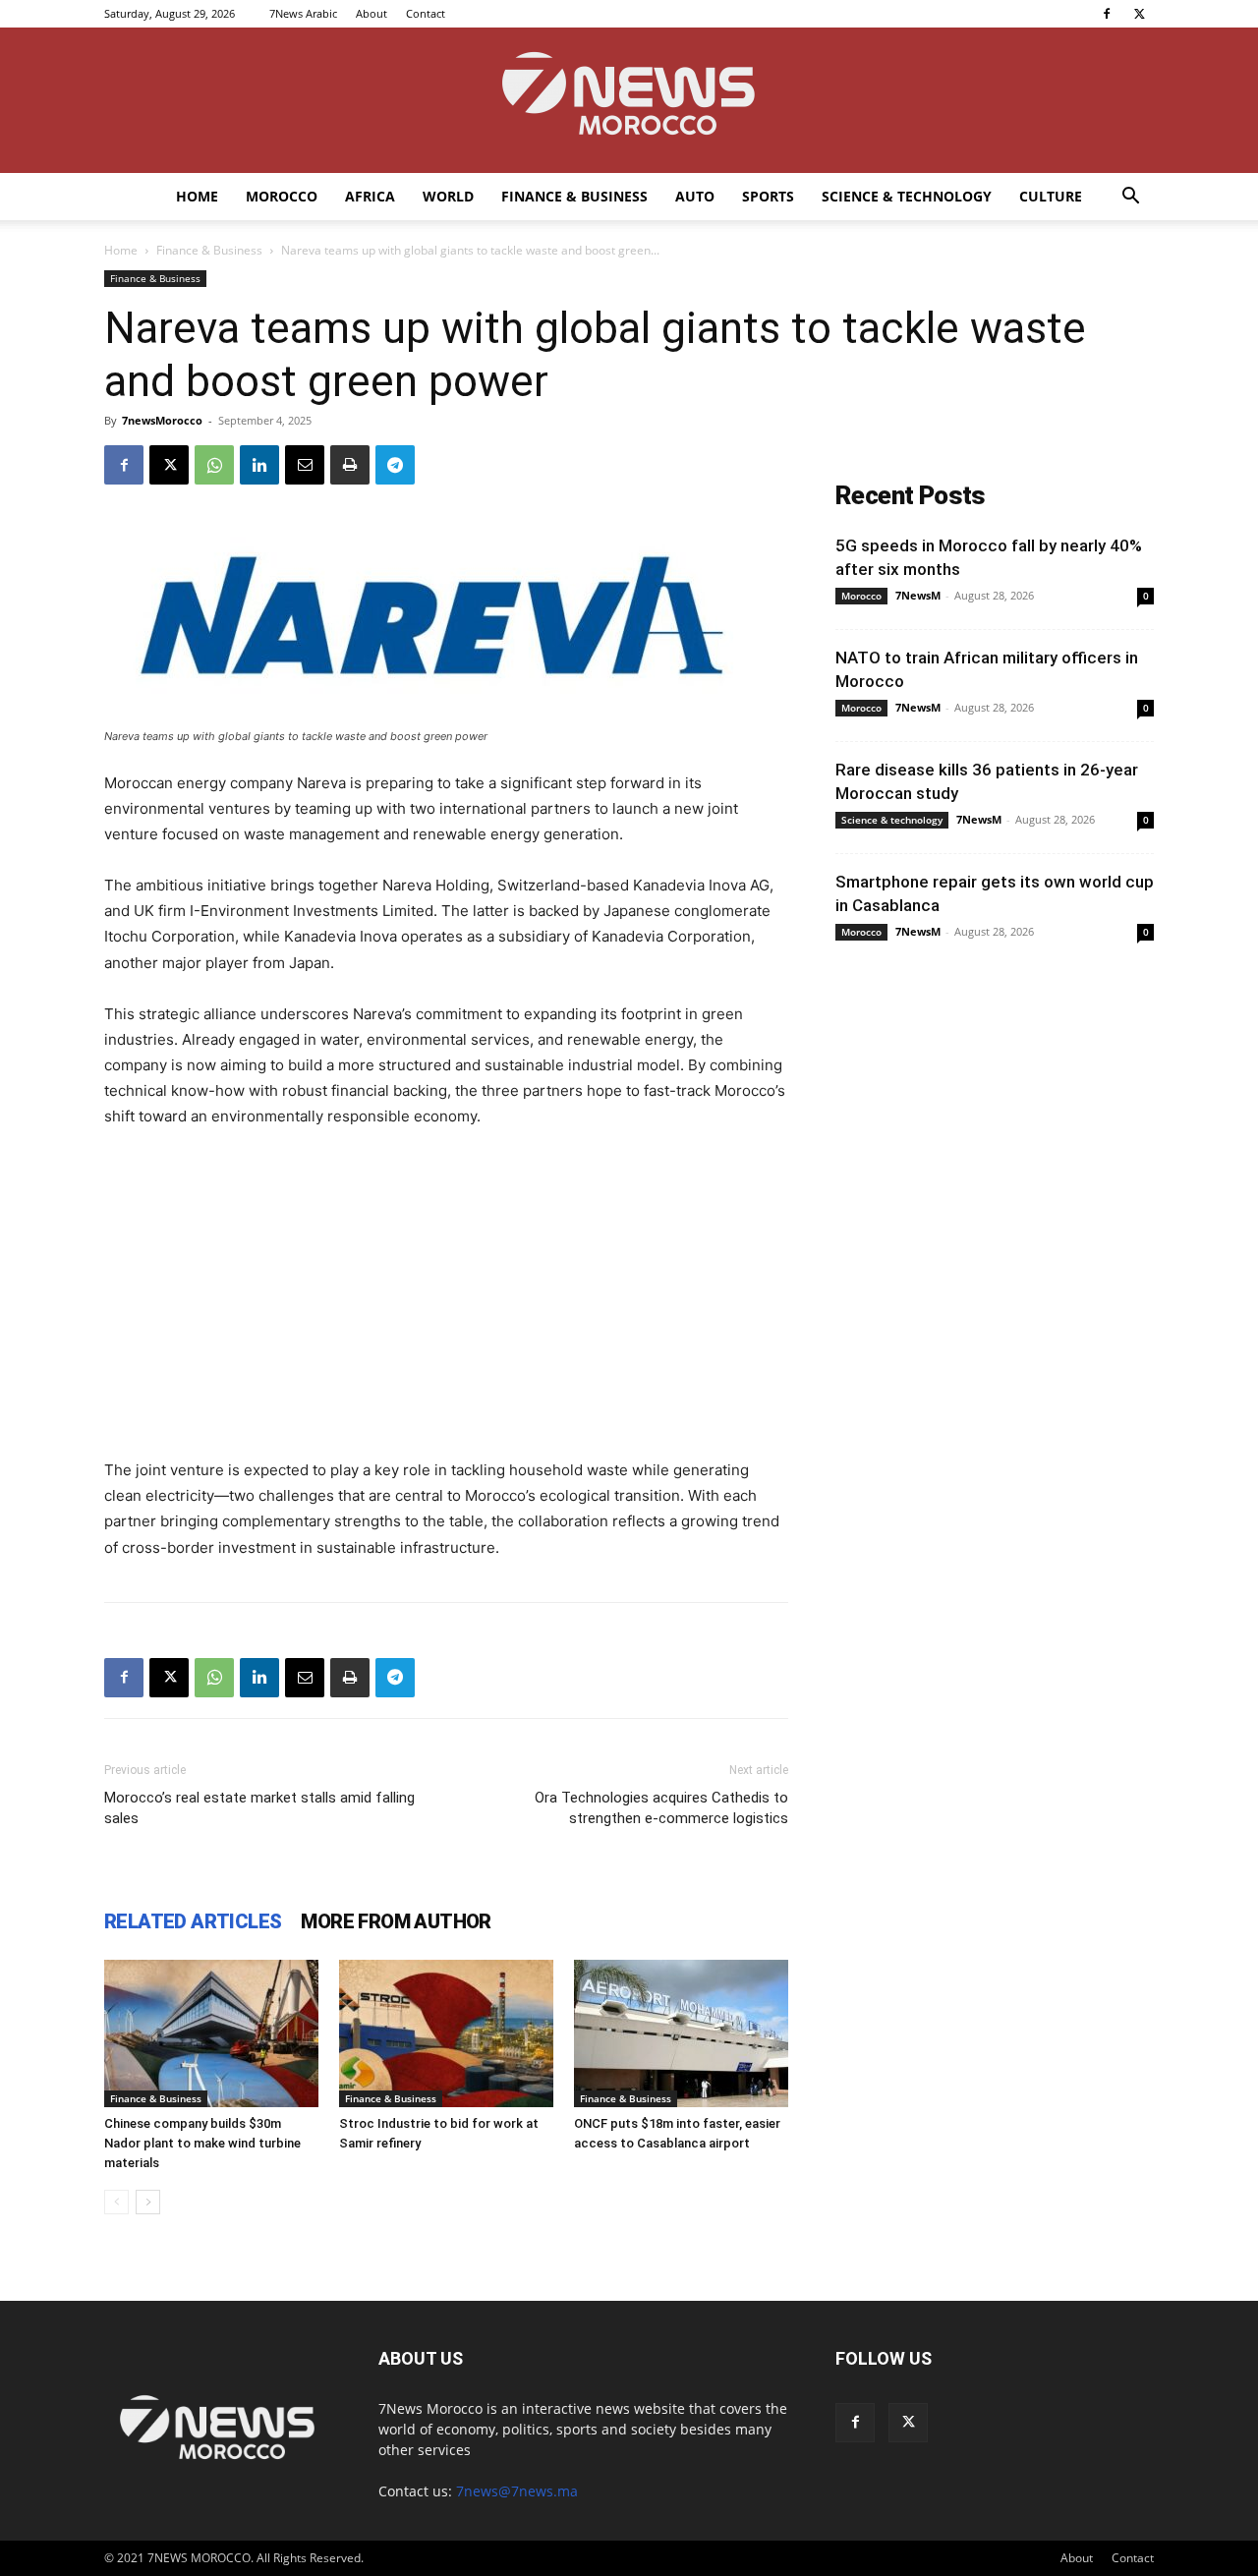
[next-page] (148, 2202)
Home (197, 196)
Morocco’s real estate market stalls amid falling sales (259, 1808)
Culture (1051, 196)
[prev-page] (116, 2202)
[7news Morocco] (629, 100)
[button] (1130, 198)
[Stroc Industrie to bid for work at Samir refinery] (446, 2033)
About (372, 13)
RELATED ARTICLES (193, 1921)
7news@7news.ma (517, 2491)
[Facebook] (1107, 14)
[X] (1139, 14)
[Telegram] (395, 465)
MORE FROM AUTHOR (396, 1921)
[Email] (305, 465)
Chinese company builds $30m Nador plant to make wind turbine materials (202, 2143)
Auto (695, 196)
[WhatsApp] (214, 465)
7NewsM (918, 595)
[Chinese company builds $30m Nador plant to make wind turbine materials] (211, 2033)
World (448, 196)
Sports (768, 196)
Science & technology (907, 196)
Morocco (282, 196)
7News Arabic (303, 13)
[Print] (350, 465)
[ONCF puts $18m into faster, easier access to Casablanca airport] (681, 2033)
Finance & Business (574, 196)
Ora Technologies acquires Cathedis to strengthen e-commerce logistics (661, 1808)
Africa (370, 196)
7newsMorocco (162, 420)
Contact (426, 13)
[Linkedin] (259, 465)
